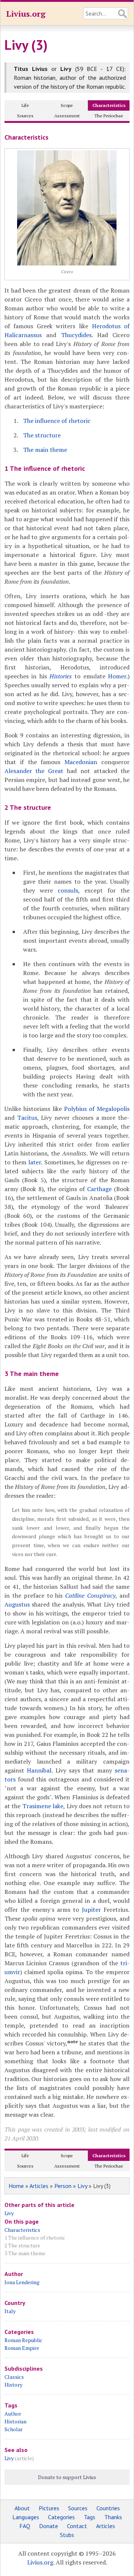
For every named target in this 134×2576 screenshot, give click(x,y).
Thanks (113, 2517)
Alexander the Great (34, 771)
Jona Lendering (22, 2282)
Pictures (49, 2508)
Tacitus (27, 1118)
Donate (49, 2526)
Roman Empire (22, 2348)
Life (25, 105)
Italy (10, 2311)
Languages (26, 2517)
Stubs (67, 2535)
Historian (15, 2421)
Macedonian (81, 762)
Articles (39, 2186)
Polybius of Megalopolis (97, 1109)
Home (16, 2186)
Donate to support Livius (67, 2477)
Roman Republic (23, 2340)
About (22, 2508)
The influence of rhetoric (57, 421)
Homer (117, 676)
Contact (77, 2526)
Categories (61, 2517)
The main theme (45, 450)
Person (63, 2186)
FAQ (25, 2526)
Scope (67, 105)
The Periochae (109, 116)
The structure (42, 435)
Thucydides (76, 335)
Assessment (67, 116)
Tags (90, 2517)
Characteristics (109, 105)
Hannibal (39, 1770)
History (13, 2385)
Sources (25, 116)
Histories (61, 676)
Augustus (17, 1604)
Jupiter (91, 1910)
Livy (82, 2186)
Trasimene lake (43, 1806)
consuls (68, 890)
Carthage (99, 1189)
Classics (14, 2377)
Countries (108, 2508)
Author (13, 2414)
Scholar (14, 2429)
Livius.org (26, 14)
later (35, 1162)
